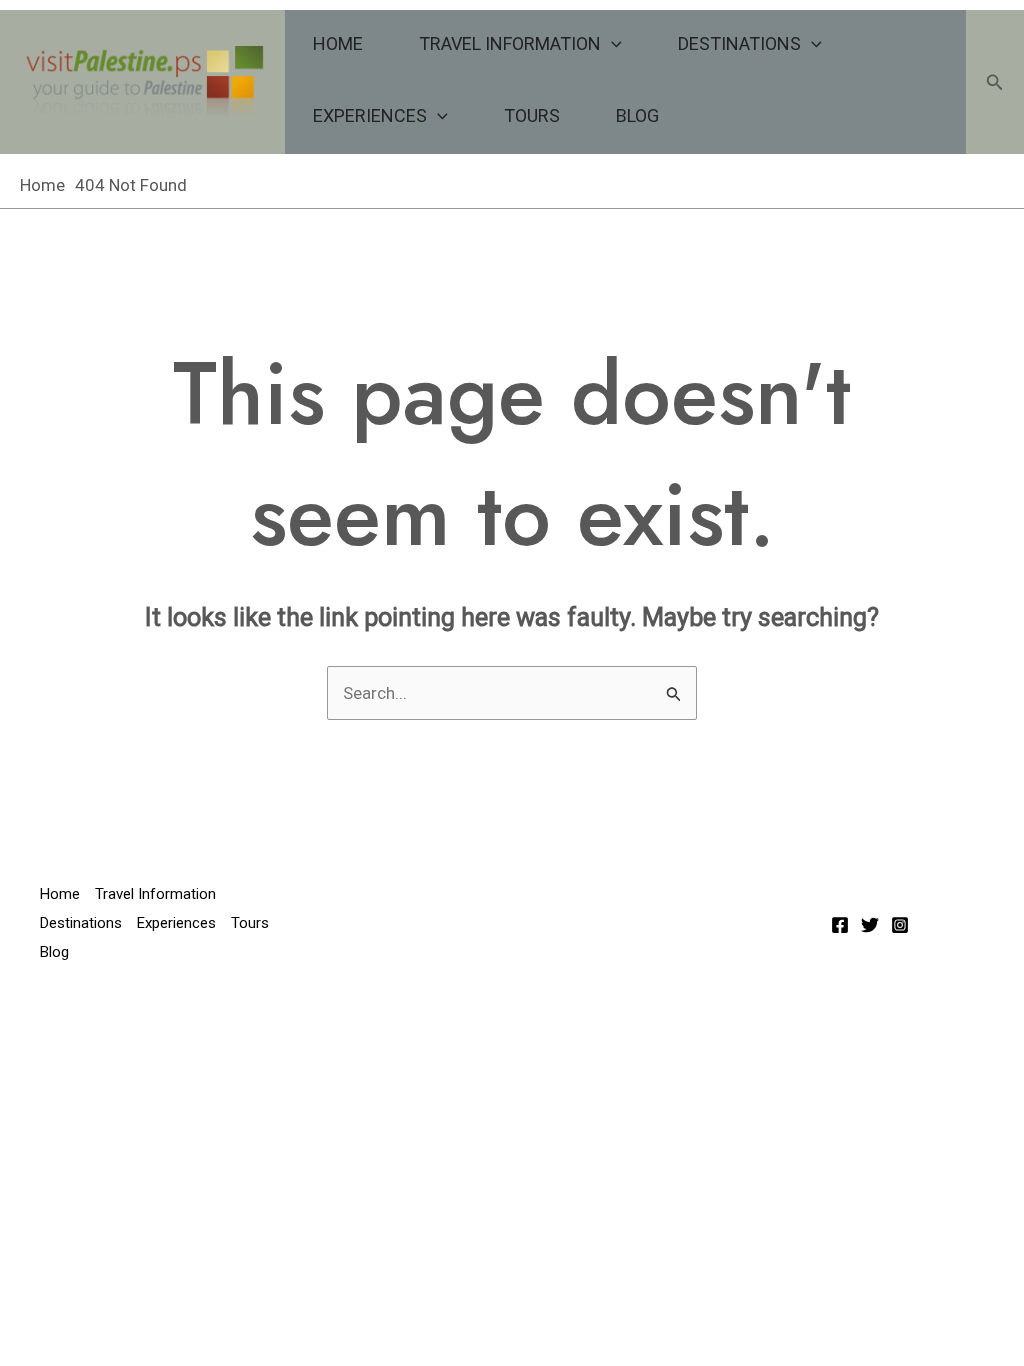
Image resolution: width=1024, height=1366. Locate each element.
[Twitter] (870, 925)
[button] (611, 44)
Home (338, 43)
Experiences (370, 115)
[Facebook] (840, 925)
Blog (637, 115)
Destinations (739, 43)
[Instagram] (900, 925)
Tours (532, 115)
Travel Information (510, 43)
